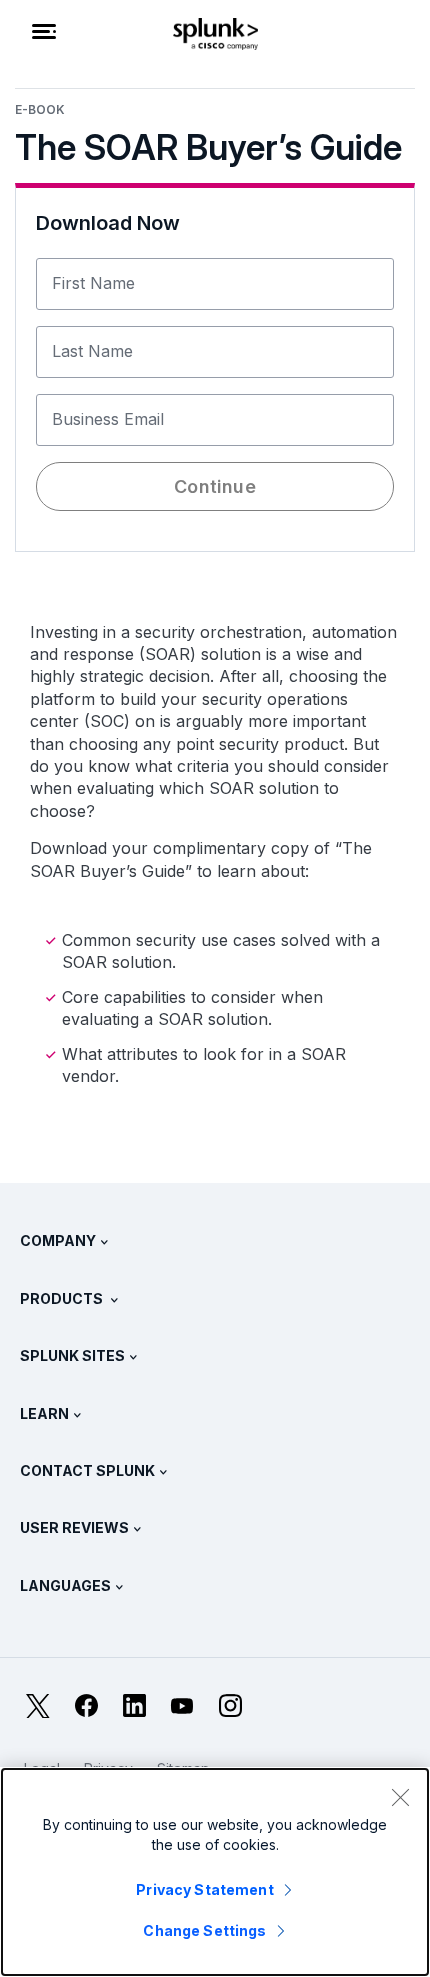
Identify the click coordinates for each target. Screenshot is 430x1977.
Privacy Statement (204, 1889)
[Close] (400, 1797)
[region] (215, 1872)
